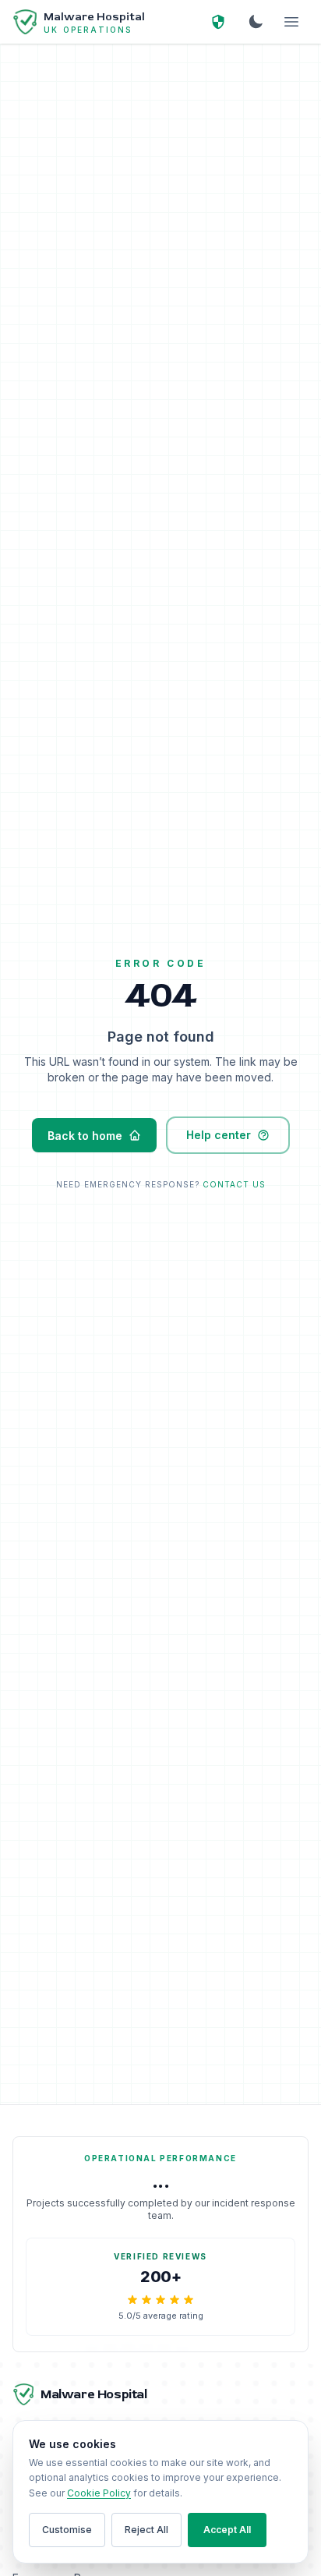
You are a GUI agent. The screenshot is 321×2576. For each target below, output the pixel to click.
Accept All (227, 2530)
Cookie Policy (99, 2493)
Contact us (234, 1184)
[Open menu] (291, 22)
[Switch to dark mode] (256, 22)
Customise (67, 2530)
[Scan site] (218, 22)
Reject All (146, 2530)
